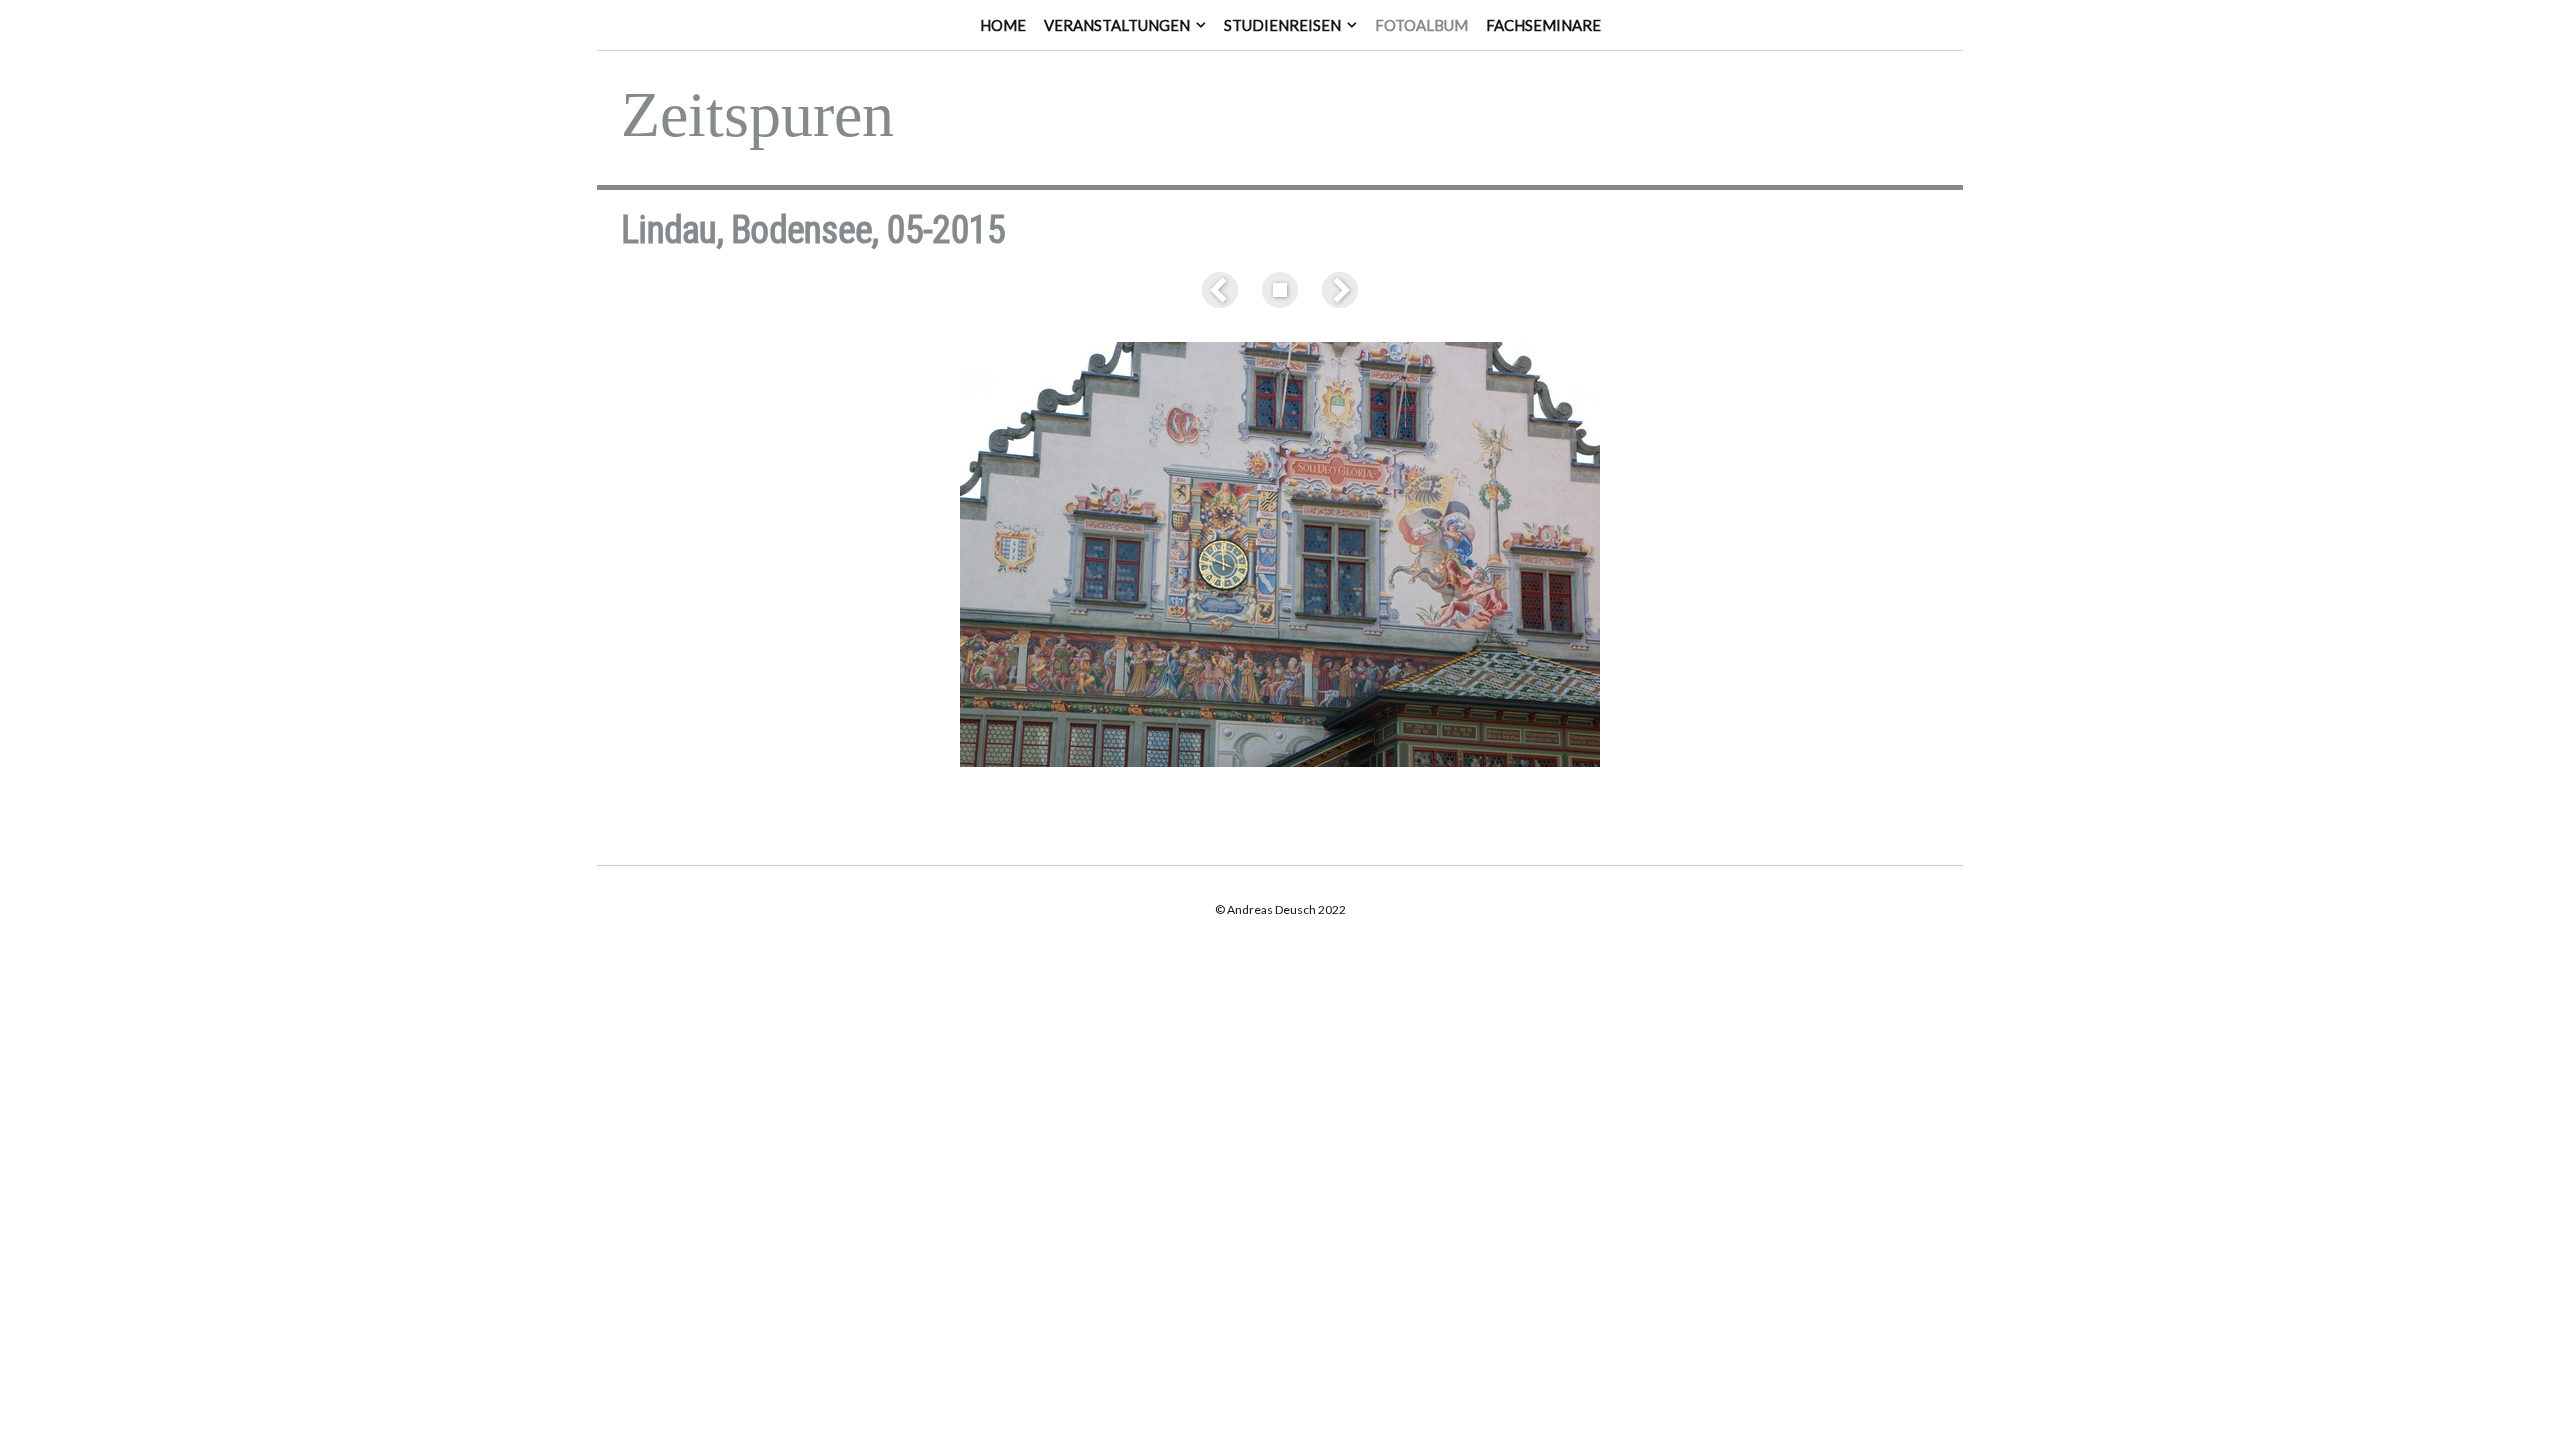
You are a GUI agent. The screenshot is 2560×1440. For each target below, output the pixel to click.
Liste (1280, 290)
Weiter (1336, 290)
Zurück (1224, 290)
